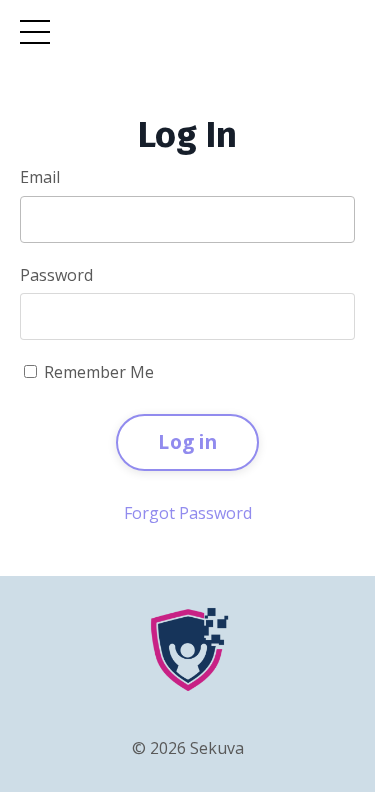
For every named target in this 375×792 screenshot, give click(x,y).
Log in (187, 441)
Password (56, 275)
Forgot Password (188, 513)
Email (40, 177)
